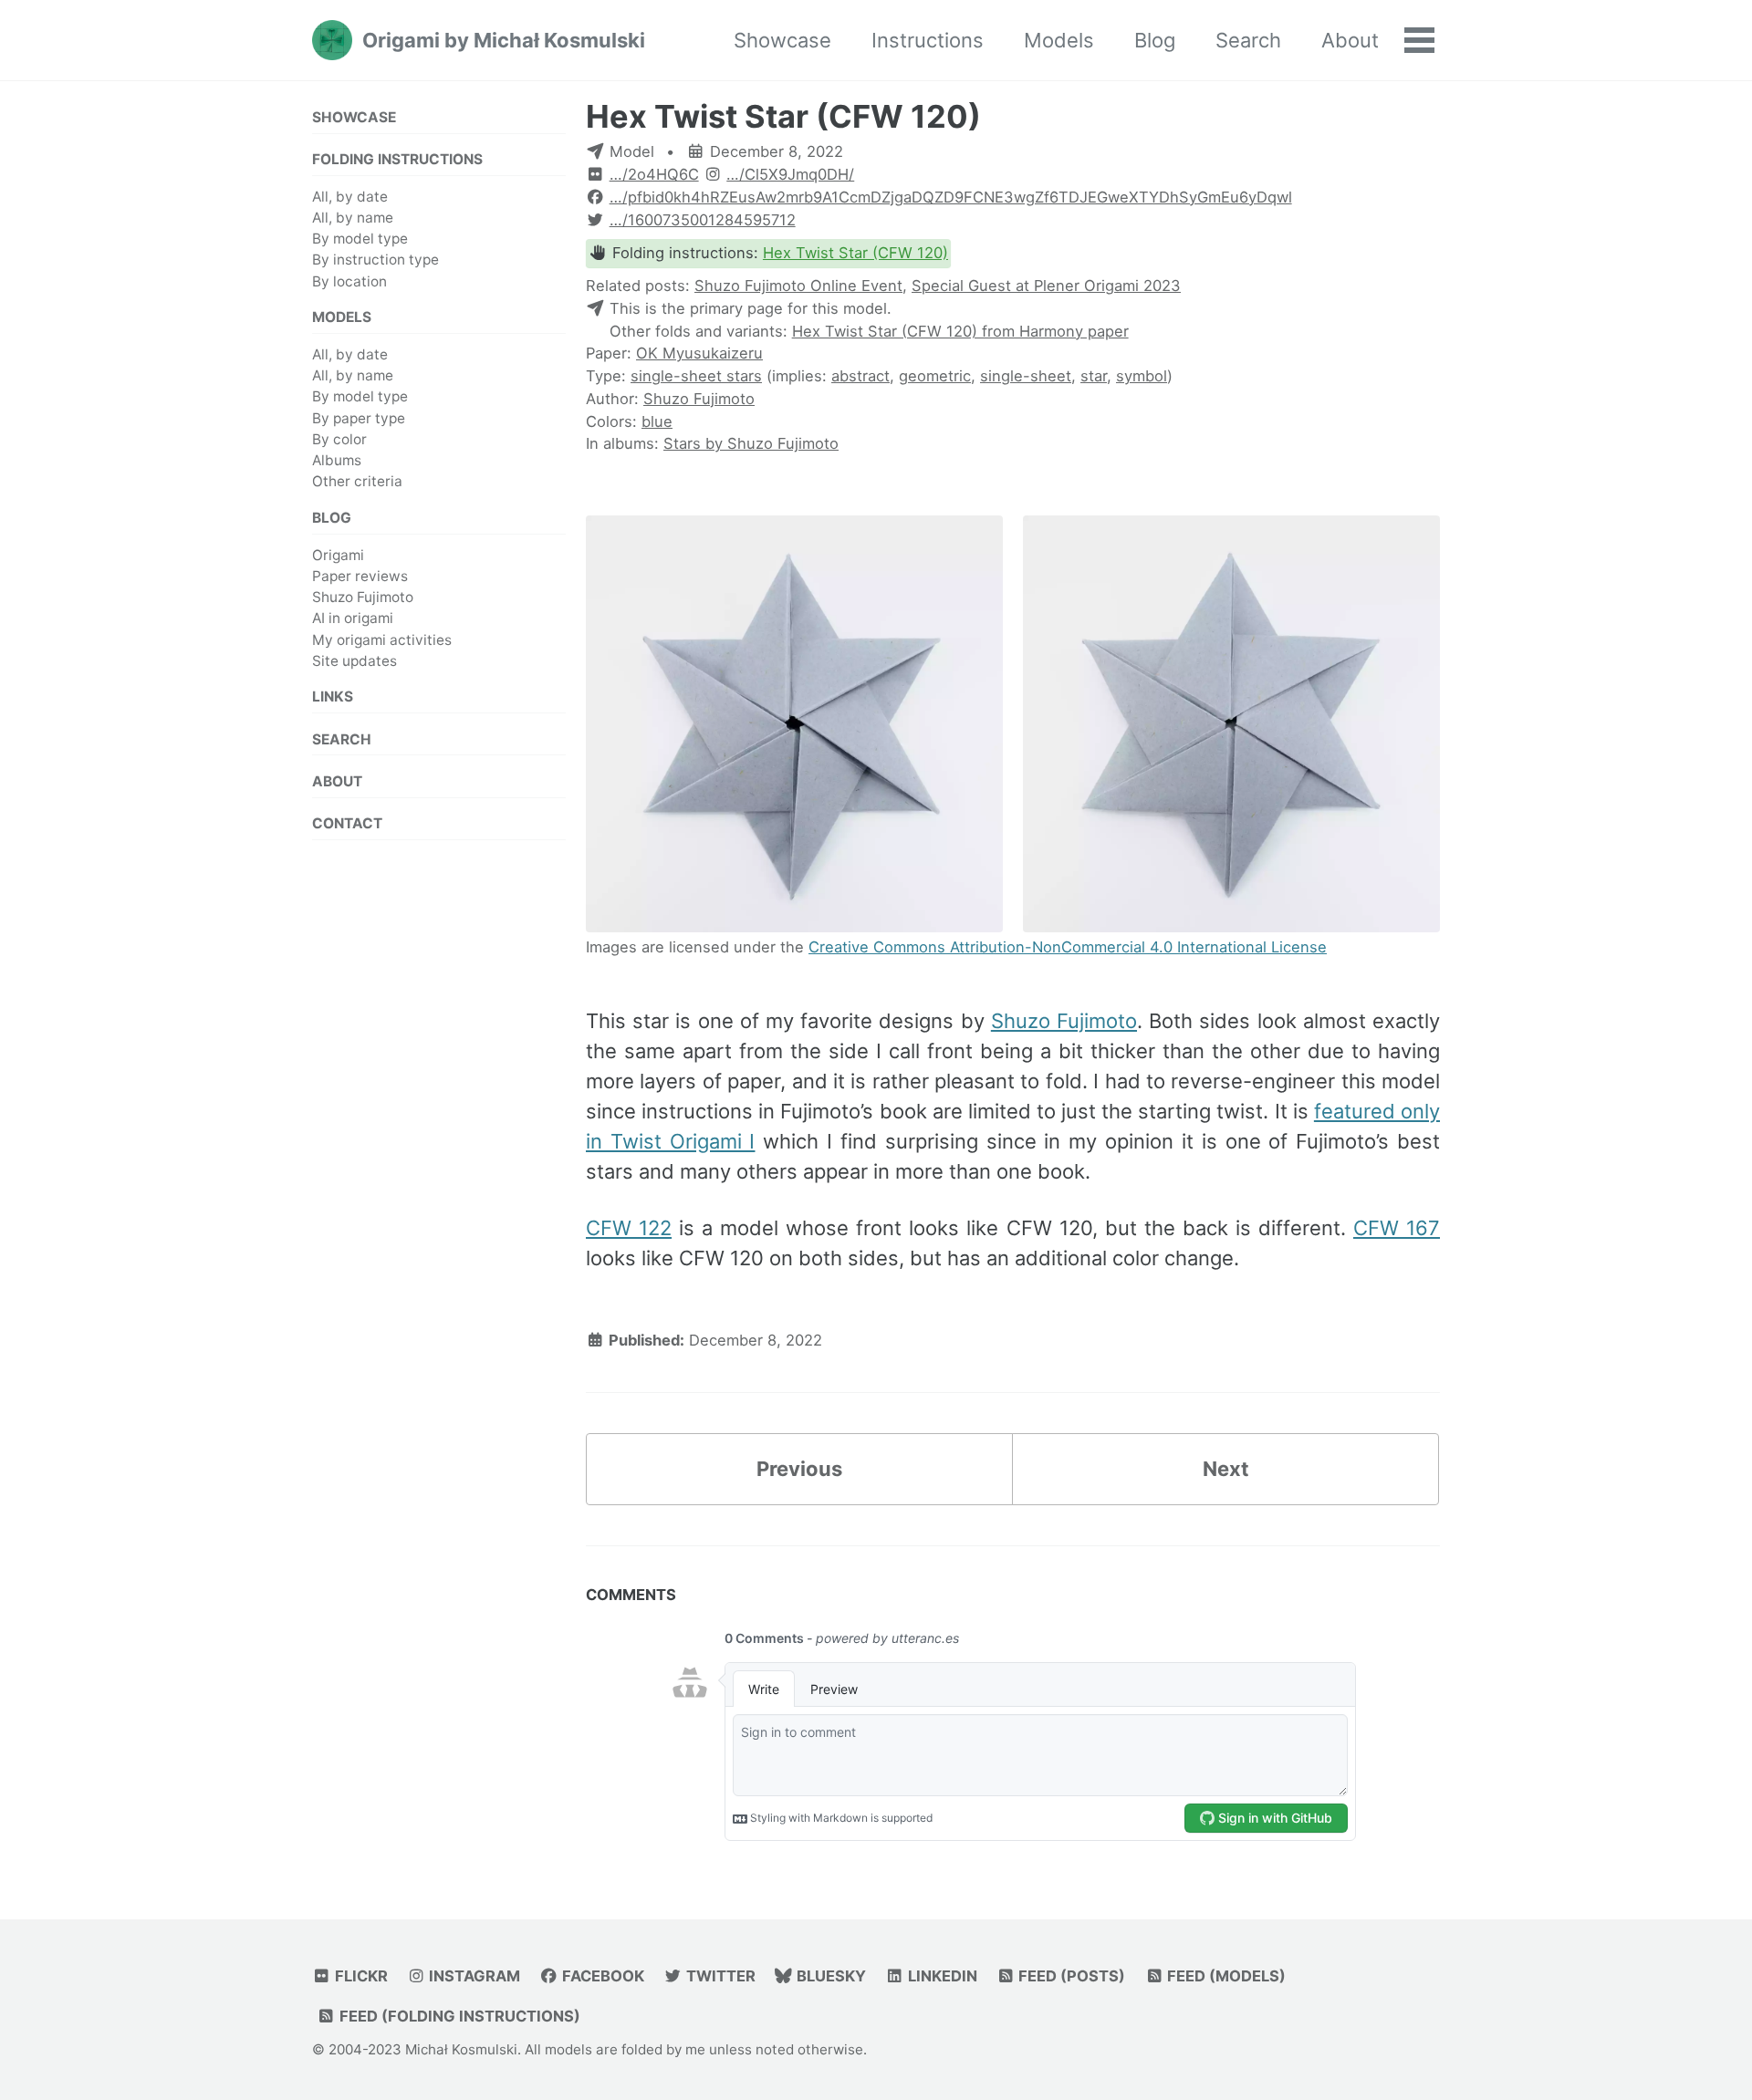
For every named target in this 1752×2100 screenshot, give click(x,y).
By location (349, 281)
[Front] (794, 726)
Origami (338, 554)
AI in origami (353, 618)
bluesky (829, 1976)
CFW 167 (1397, 1228)
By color (339, 438)
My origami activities (382, 639)
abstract (860, 376)
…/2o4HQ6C (654, 174)
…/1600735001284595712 (703, 220)
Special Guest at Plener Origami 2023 (1046, 286)
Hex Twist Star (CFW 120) (783, 116)
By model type (360, 239)
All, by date (350, 196)
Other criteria (357, 481)
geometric (935, 376)
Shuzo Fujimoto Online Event (798, 286)
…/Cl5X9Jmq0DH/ (790, 174)
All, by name (353, 218)
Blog (1155, 40)
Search (1248, 40)
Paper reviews (360, 575)
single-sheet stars (696, 376)
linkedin (941, 1976)
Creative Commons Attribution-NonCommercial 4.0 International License (1068, 947)
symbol (1142, 376)
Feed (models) (1225, 1976)
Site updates (355, 660)
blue (657, 421)
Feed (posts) (1070, 1976)
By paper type (359, 417)
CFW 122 (629, 1228)
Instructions (928, 40)
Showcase (782, 40)
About (1350, 40)
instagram (473, 1976)
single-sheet (1026, 376)
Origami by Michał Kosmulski (504, 40)
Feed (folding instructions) (458, 2016)
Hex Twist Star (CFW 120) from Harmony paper (960, 331)
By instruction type (375, 260)
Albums (337, 460)
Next (1226, 1469)
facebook (601, 1976)
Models (1059, 40)
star (1094, 376)
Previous (799, 1469)
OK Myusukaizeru (699, 353)
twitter (719, 1976)
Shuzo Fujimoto (363, 597)
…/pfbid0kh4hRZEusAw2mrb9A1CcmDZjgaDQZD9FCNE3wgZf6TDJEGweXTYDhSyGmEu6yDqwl (951, 197)
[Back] (1231, 726)
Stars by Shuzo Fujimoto (751, 443)
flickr (360, 1976)
